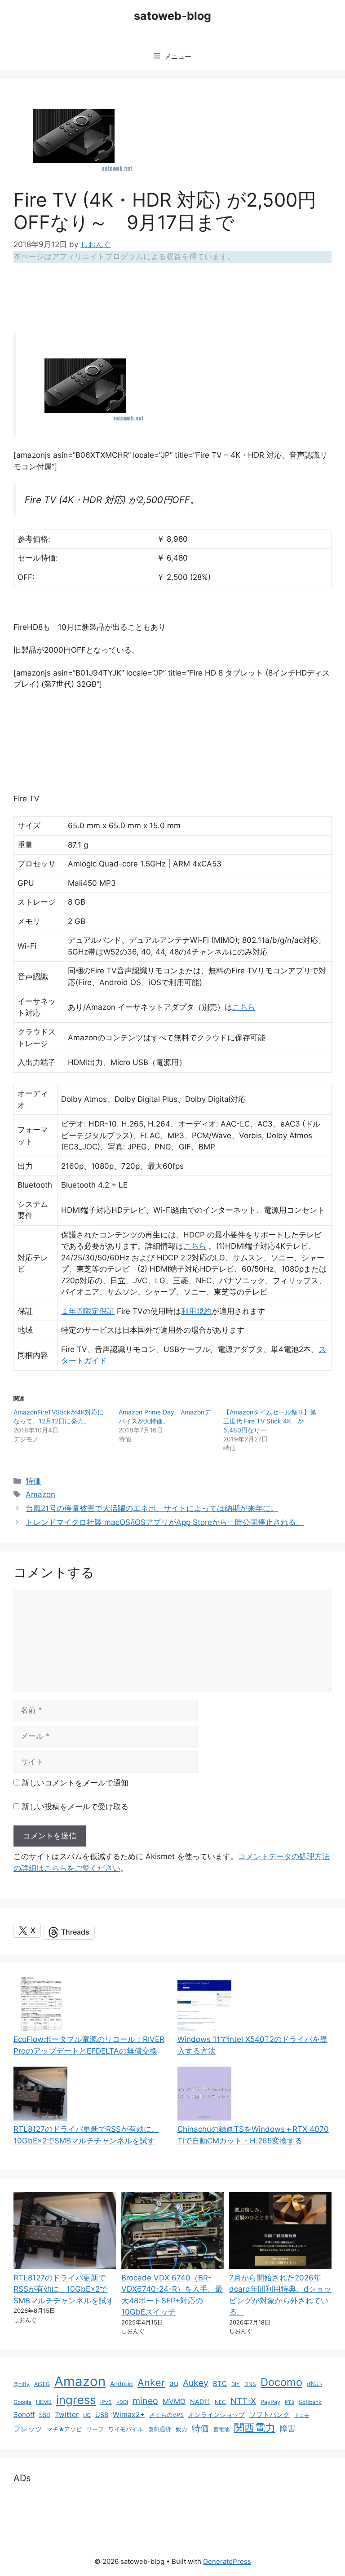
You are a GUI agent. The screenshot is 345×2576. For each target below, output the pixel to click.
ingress (76, 2400)
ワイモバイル (126, 2429)
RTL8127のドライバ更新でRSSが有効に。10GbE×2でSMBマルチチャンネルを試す (64, 2289)
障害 (287, 2428)
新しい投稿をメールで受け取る (75, 1807)
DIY (236, 2384)
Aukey (196, 2383)
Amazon (40, 1494)
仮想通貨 (159, 2429)
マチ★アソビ (64, 2429)
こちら (244, 1007)
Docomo (281, 2382)
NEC (220, 2402)
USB (102, 2415)
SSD (45, 2415)
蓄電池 (221, 2429)
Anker (151, 2382)
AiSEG (42, 2384)
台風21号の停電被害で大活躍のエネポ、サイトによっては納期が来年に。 (152, 1508)
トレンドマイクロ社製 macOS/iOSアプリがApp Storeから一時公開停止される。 (165, 1522)
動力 (181, 2429)
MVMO (174, 2401)
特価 (33, 1481)
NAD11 (200, 2401)
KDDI (122, 2402)
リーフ (95, 2429)
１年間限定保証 (88, 1311)
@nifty (22, 2384)
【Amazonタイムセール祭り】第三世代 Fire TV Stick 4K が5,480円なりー (270, 1421)
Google (22, 2402)
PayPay (270, 2402)
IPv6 (106, 2402)
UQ (87, 2415)
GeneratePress (227, 2561)
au (174, 2383)
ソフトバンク (270, 2415)
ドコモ (302, 2415)
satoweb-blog (172, 16)
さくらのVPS (166, 2415)
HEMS (44, 2402)
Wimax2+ (129, 2415)
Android (122, 2384)
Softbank (310, 2402)
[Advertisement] (177, 294)
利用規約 (196, 1311)
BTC (220, 2384)
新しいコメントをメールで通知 (75, 1783)
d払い (314, 2384)
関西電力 (255, 2428)
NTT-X (243, 2401)
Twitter (67, 2415)
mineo (145, 2401)
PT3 (290, 2402)
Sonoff (24, 2415)
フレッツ (28, 2429)
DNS (250, 2384)
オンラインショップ (217, 2415)
